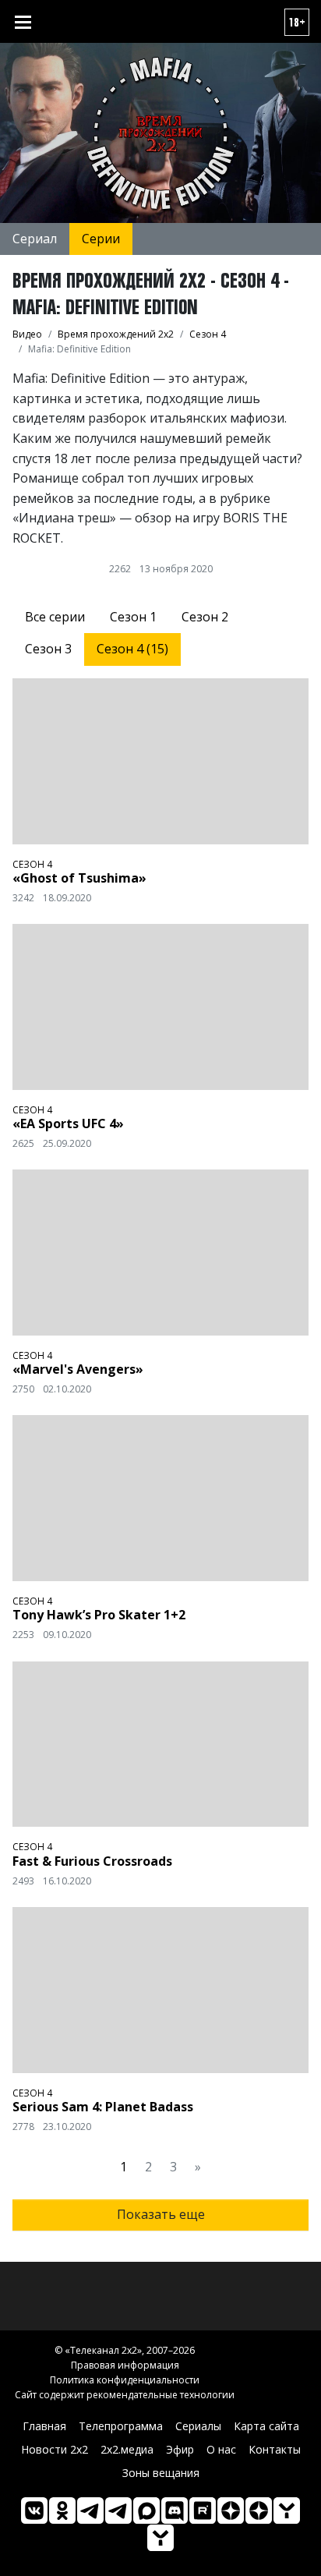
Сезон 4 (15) (132, 649)
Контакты (275, 2449)
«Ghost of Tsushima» (79, 878)
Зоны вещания (161, 2473)
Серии (101, 239)
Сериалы (198, 2426)
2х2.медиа (127, 2449)
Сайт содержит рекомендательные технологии (125, 2395)
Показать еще (161, 2214)
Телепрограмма (121, 2426)
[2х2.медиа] (259, 2511)
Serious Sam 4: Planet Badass (103, 2107)
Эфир (180, 2449)
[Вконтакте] (34, 2511)
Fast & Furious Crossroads (92, 1861)
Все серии (55, 617)
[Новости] (160, 2538)
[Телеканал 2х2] (90, 2511)
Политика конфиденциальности (125, 2380)
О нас (221, 2449)
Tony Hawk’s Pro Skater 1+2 (99, 1615)
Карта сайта (266, 2426)
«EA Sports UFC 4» (68, 1123)
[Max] (146, 2511)
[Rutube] (203, 2511)
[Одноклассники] (62, 2511)
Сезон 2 (205, 617)
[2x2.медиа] (118, 2511)
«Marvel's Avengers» (78, 1369)
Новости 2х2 (55, 2449)
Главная (44, 2426)
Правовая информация (125, 2365)
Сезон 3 (48, 649)
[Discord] (175, 2511)
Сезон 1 (133, 617)
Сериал (35, 239)
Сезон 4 (32, 864)
